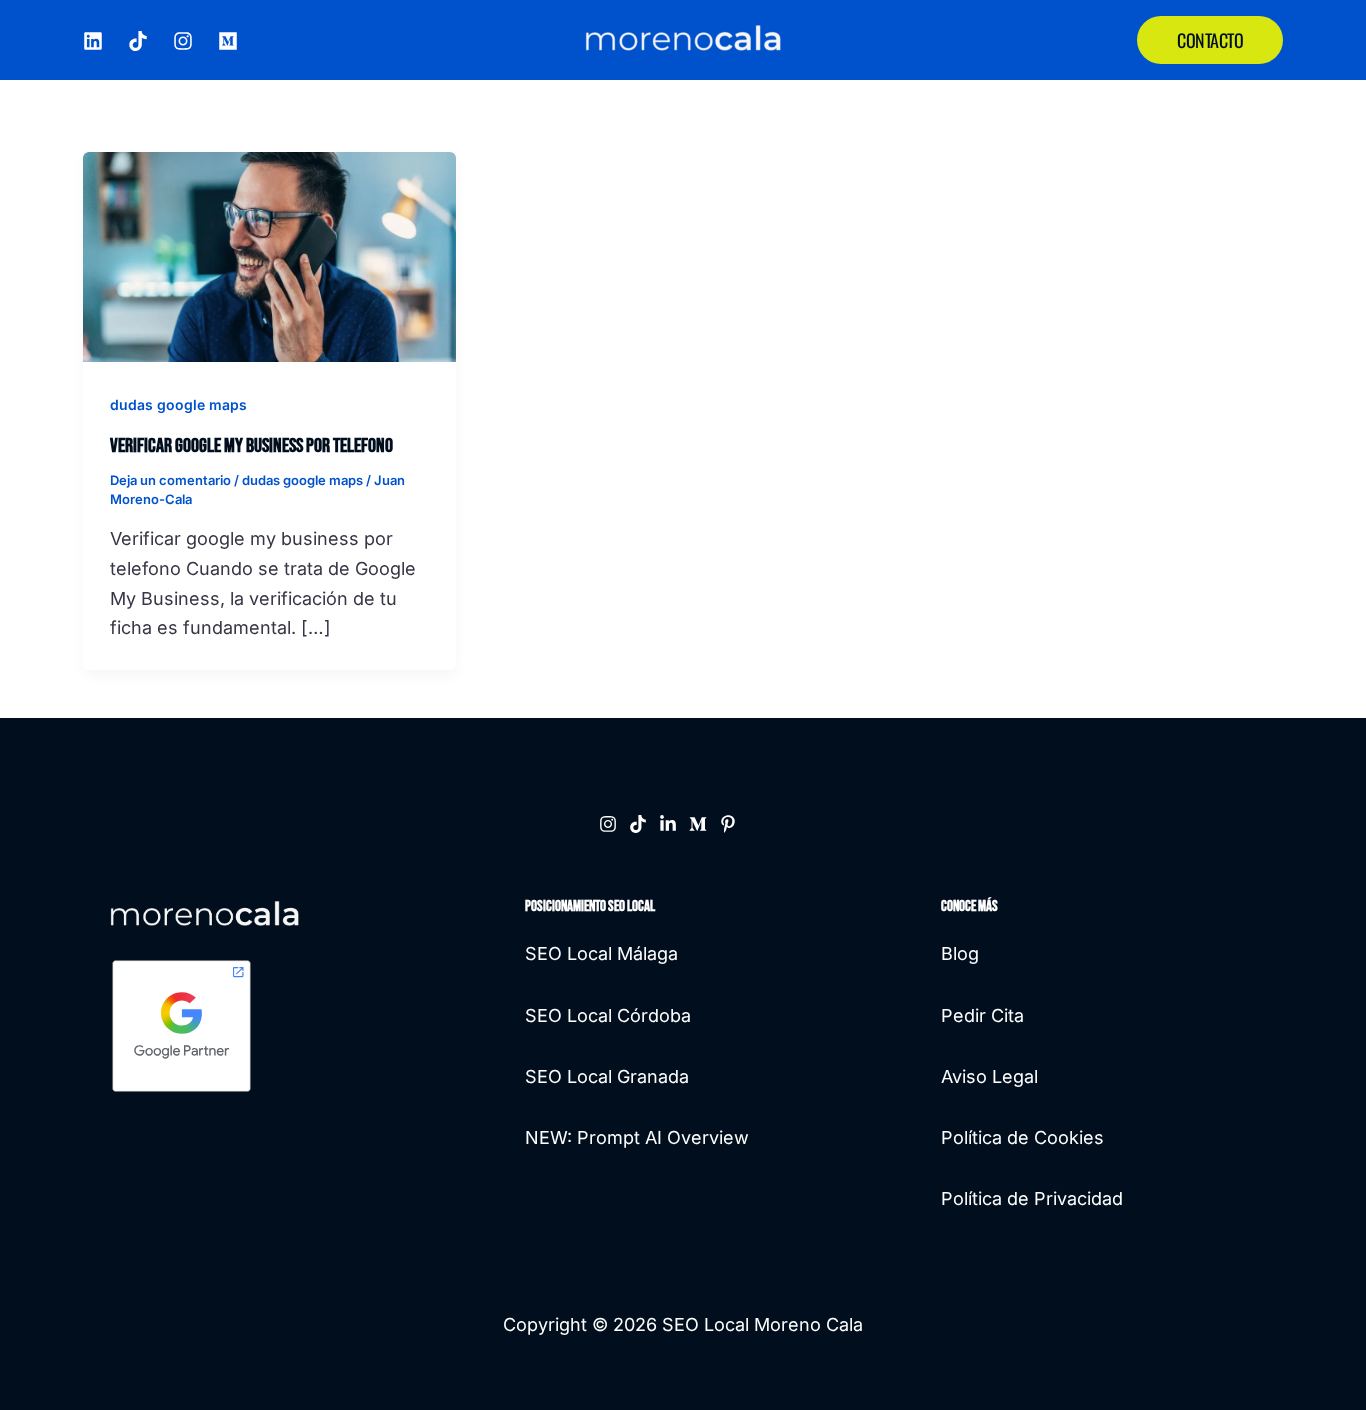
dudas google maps (178, 404)
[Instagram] (183, 41)
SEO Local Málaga (601, 953)
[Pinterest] (728, 824)
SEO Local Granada (607, 1076)
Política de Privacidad (1032, 1198)
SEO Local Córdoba (608, 1015)
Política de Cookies (1022, 1137)
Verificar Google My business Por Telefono (251, 446)
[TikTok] (138, 41)
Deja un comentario (170, 480)
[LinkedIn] (93, 41)
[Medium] (228, 41)
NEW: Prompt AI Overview (637, 1137)
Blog (960, 953)
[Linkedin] (668, 824)
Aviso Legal (989, 1076)
